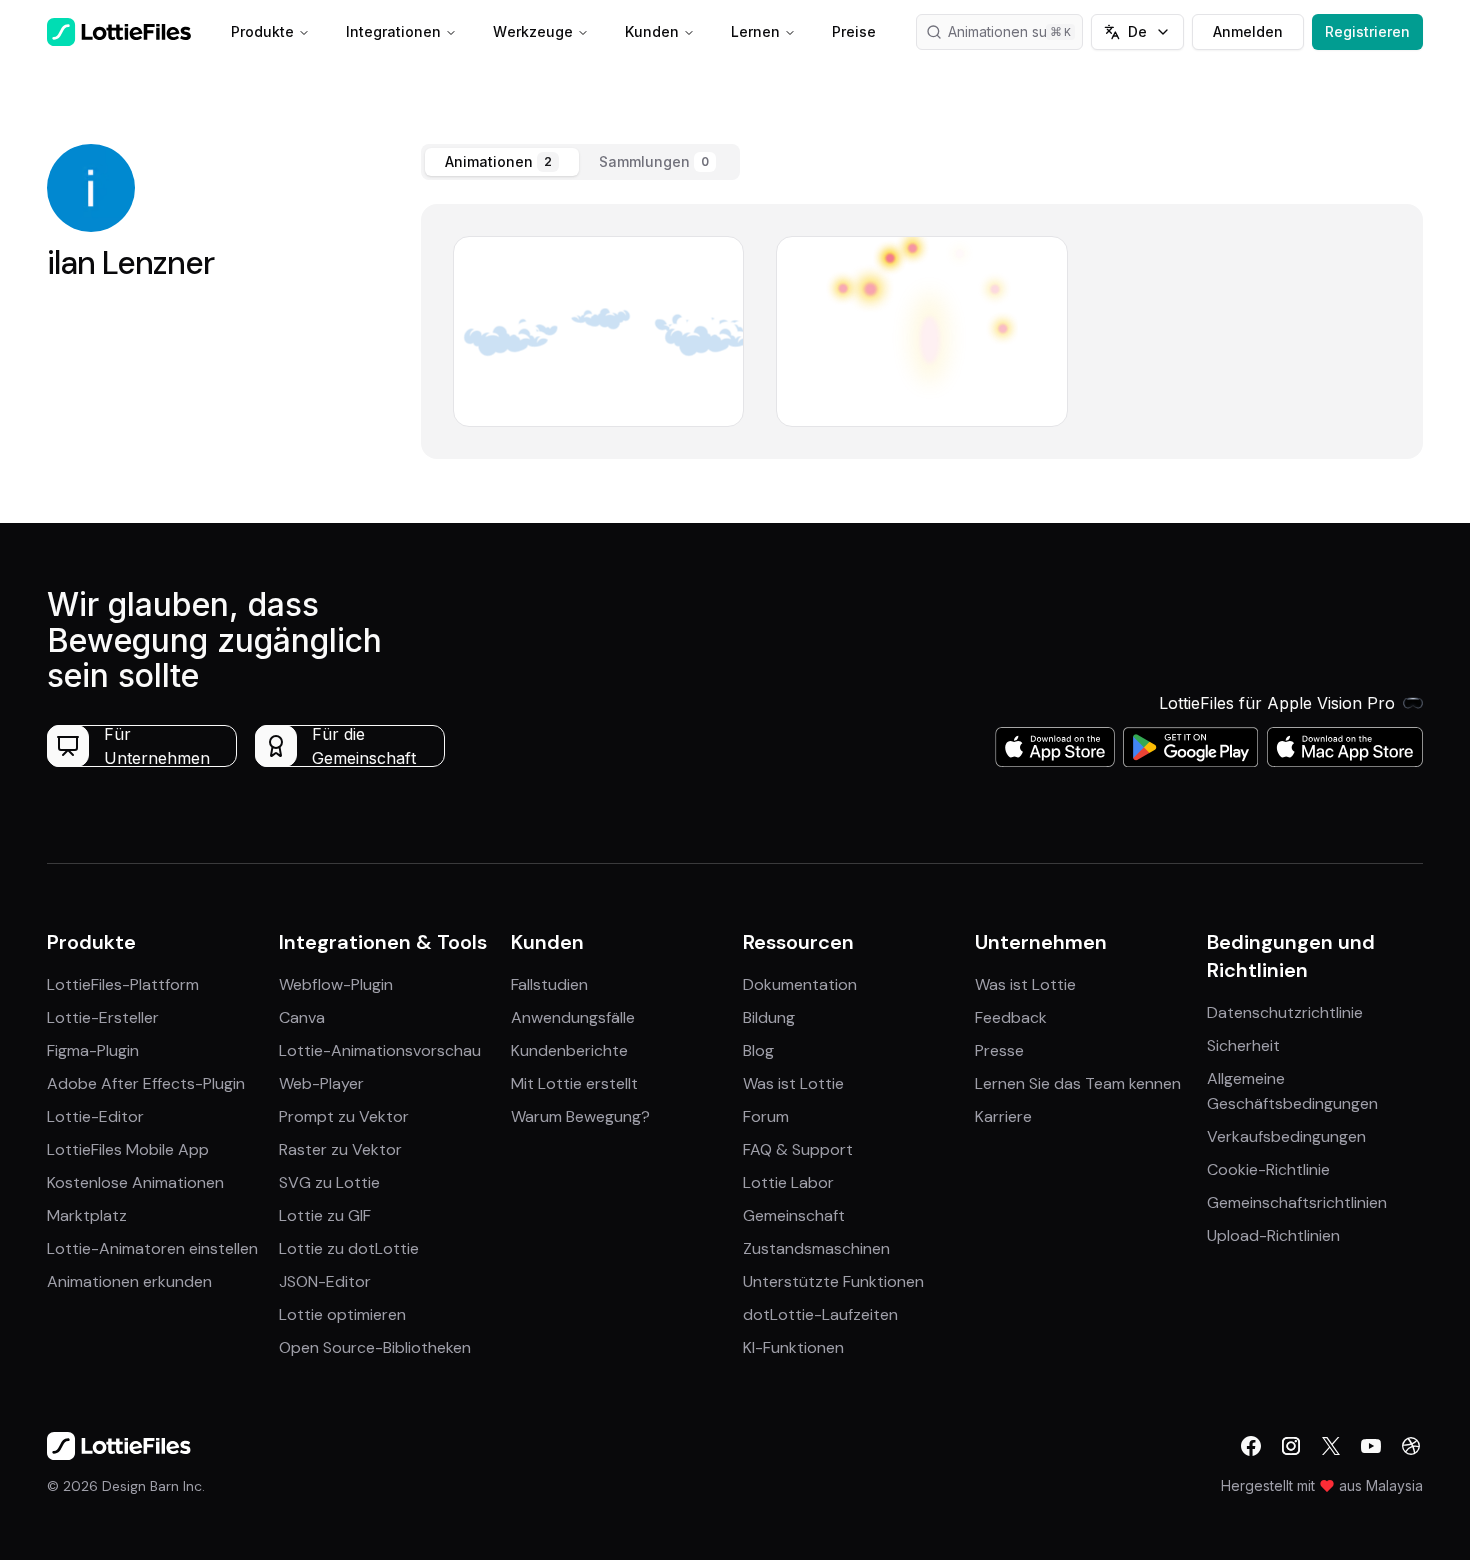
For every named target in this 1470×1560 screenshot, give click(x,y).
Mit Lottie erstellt (574, 1083)
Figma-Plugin (93, 1050)
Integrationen (393, 31)
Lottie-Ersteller (103, 1017)
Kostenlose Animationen (135, 1182)
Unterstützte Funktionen (833, 1281)
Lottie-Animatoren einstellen (152, 1248)
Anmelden (1248, 31)
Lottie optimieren (342, 1314)
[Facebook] (1251, 1446)
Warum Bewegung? (580, 1116)
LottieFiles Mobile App (128, 1149)
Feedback (1011, 1017)
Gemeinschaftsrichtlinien (1297, 1202)
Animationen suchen (1014, 31)
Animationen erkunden (129, 1281)
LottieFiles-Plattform (123, 984)
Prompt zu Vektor (344, 1116)
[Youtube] (1371, 1446)
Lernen (755, 31)
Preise (854, 31)
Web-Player (321, 1083)
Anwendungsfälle (573, 1017)
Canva (302, 1017)
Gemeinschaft (794, 1215)
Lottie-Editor (95, 1116)
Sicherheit (1243, 1045)
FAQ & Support (798, 1149)
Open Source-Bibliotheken (375, 1347)
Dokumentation (800, 984)
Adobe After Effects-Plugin (146, 1083)
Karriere (1003, 1116)
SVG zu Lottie (329, 1182)
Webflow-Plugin (336, 984)
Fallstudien (549, 984)
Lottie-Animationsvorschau (380, 1050)
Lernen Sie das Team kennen (1078, 1083)
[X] (1331, 1446)
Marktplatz (87, 1215)
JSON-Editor (325, 1281)
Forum (766, 1116)
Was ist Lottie (793, 1083)
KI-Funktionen (793, 1347)
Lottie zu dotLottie (349, 1248)
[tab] (502, 162)
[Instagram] (1291, 1446)
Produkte (262, 31)
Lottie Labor (788, 1182)
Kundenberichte (569, 1050)
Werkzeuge (533, 31)
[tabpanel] (922, 331)
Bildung (769, 1017)
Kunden (652, 31)
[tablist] (580, 162)
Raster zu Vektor (340, 1149)
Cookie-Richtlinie (1268, 1169)
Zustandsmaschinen (816, 1248)
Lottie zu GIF (325, 1215)
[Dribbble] (1411, 1446)
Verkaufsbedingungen (1286, 1136)
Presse (999, 1050)
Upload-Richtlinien (1273, 1235)
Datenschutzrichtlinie (1285, 1012)
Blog (758, 1050)
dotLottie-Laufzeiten (820, 1314)
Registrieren (1367, 31)
